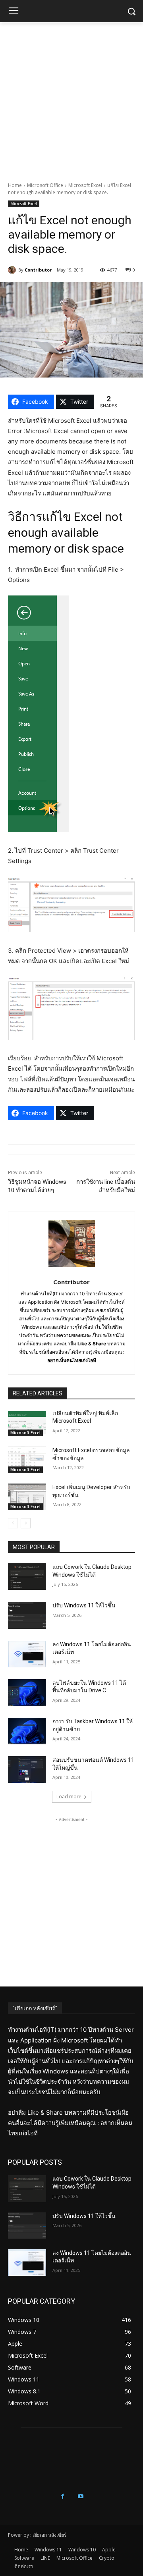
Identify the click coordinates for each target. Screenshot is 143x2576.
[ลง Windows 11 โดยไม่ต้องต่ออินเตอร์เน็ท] (27, 1654)
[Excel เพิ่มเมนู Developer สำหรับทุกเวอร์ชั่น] (27, 1497)
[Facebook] (63, 2496)
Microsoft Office (45, 185)
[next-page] (26, 1523)
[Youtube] (80, 2496)
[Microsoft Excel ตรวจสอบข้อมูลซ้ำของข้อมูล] (27, 1460)
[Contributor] (13, 270)
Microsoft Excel (85, 185)
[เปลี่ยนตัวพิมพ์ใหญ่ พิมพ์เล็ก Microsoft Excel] (27, 1423)
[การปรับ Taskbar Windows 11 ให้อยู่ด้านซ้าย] (27, 1731)
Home (15, 185)
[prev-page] (13, 1523)
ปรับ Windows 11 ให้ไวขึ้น (84, 1605)
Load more (69, 1797)
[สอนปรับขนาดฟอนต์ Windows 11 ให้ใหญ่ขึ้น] (27, 1770)
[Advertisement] (71, 98)
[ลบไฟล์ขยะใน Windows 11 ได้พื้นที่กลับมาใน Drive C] (27, 1693)
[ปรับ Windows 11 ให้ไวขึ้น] (27, 1615)
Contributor (38, 270)
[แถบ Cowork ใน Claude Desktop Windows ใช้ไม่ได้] (27, 1577)
